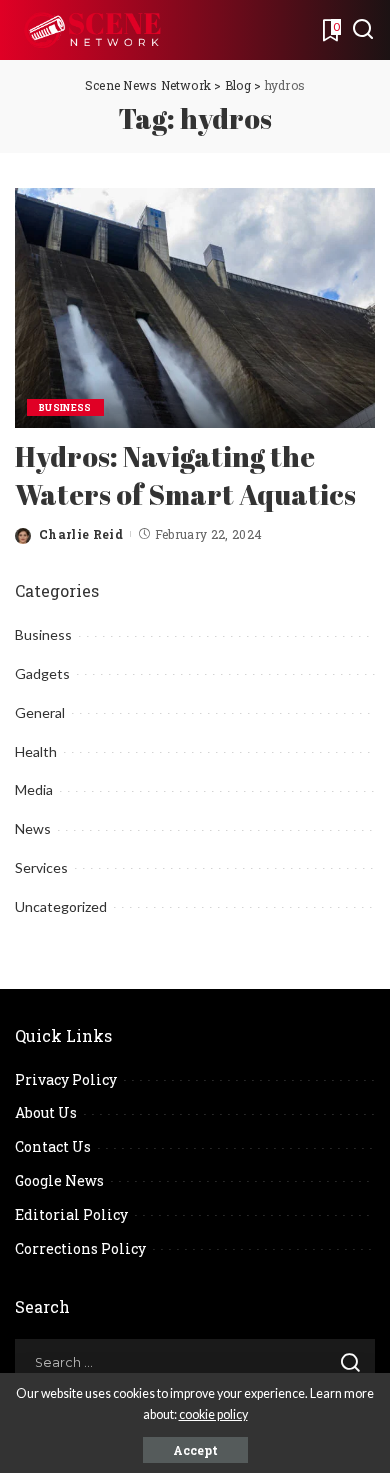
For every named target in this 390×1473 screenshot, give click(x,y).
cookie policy (213, 1414)
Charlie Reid (81, 534)
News (33, 828)
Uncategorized (61, 906)
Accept (195, 1450)
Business (65, 407)
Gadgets (42, 673)
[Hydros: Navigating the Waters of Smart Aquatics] (195, 305)
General (40, 712)
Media (34, 789)
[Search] (363, 30)
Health (36, 751)
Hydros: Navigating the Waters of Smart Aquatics (185, 475)
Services (41, 867)
